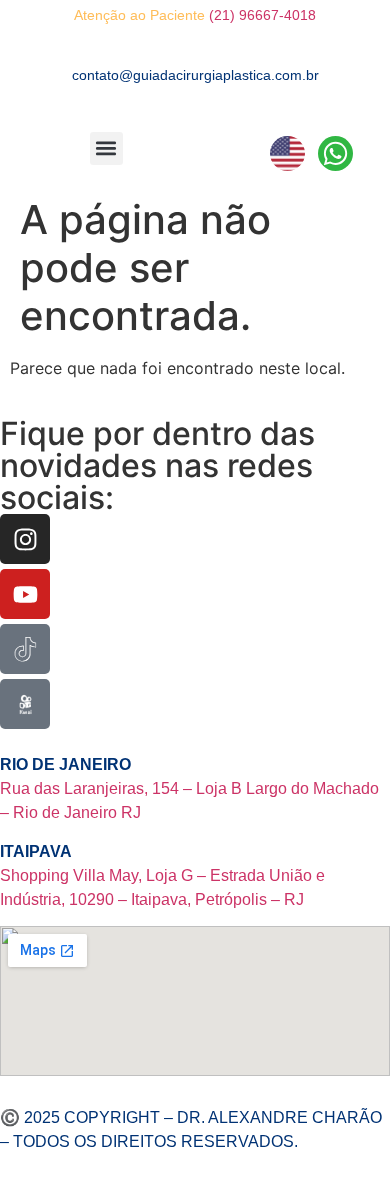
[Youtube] (25, 594)
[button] (106, 148)
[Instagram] (25, 539)
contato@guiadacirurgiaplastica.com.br (195, 75)
